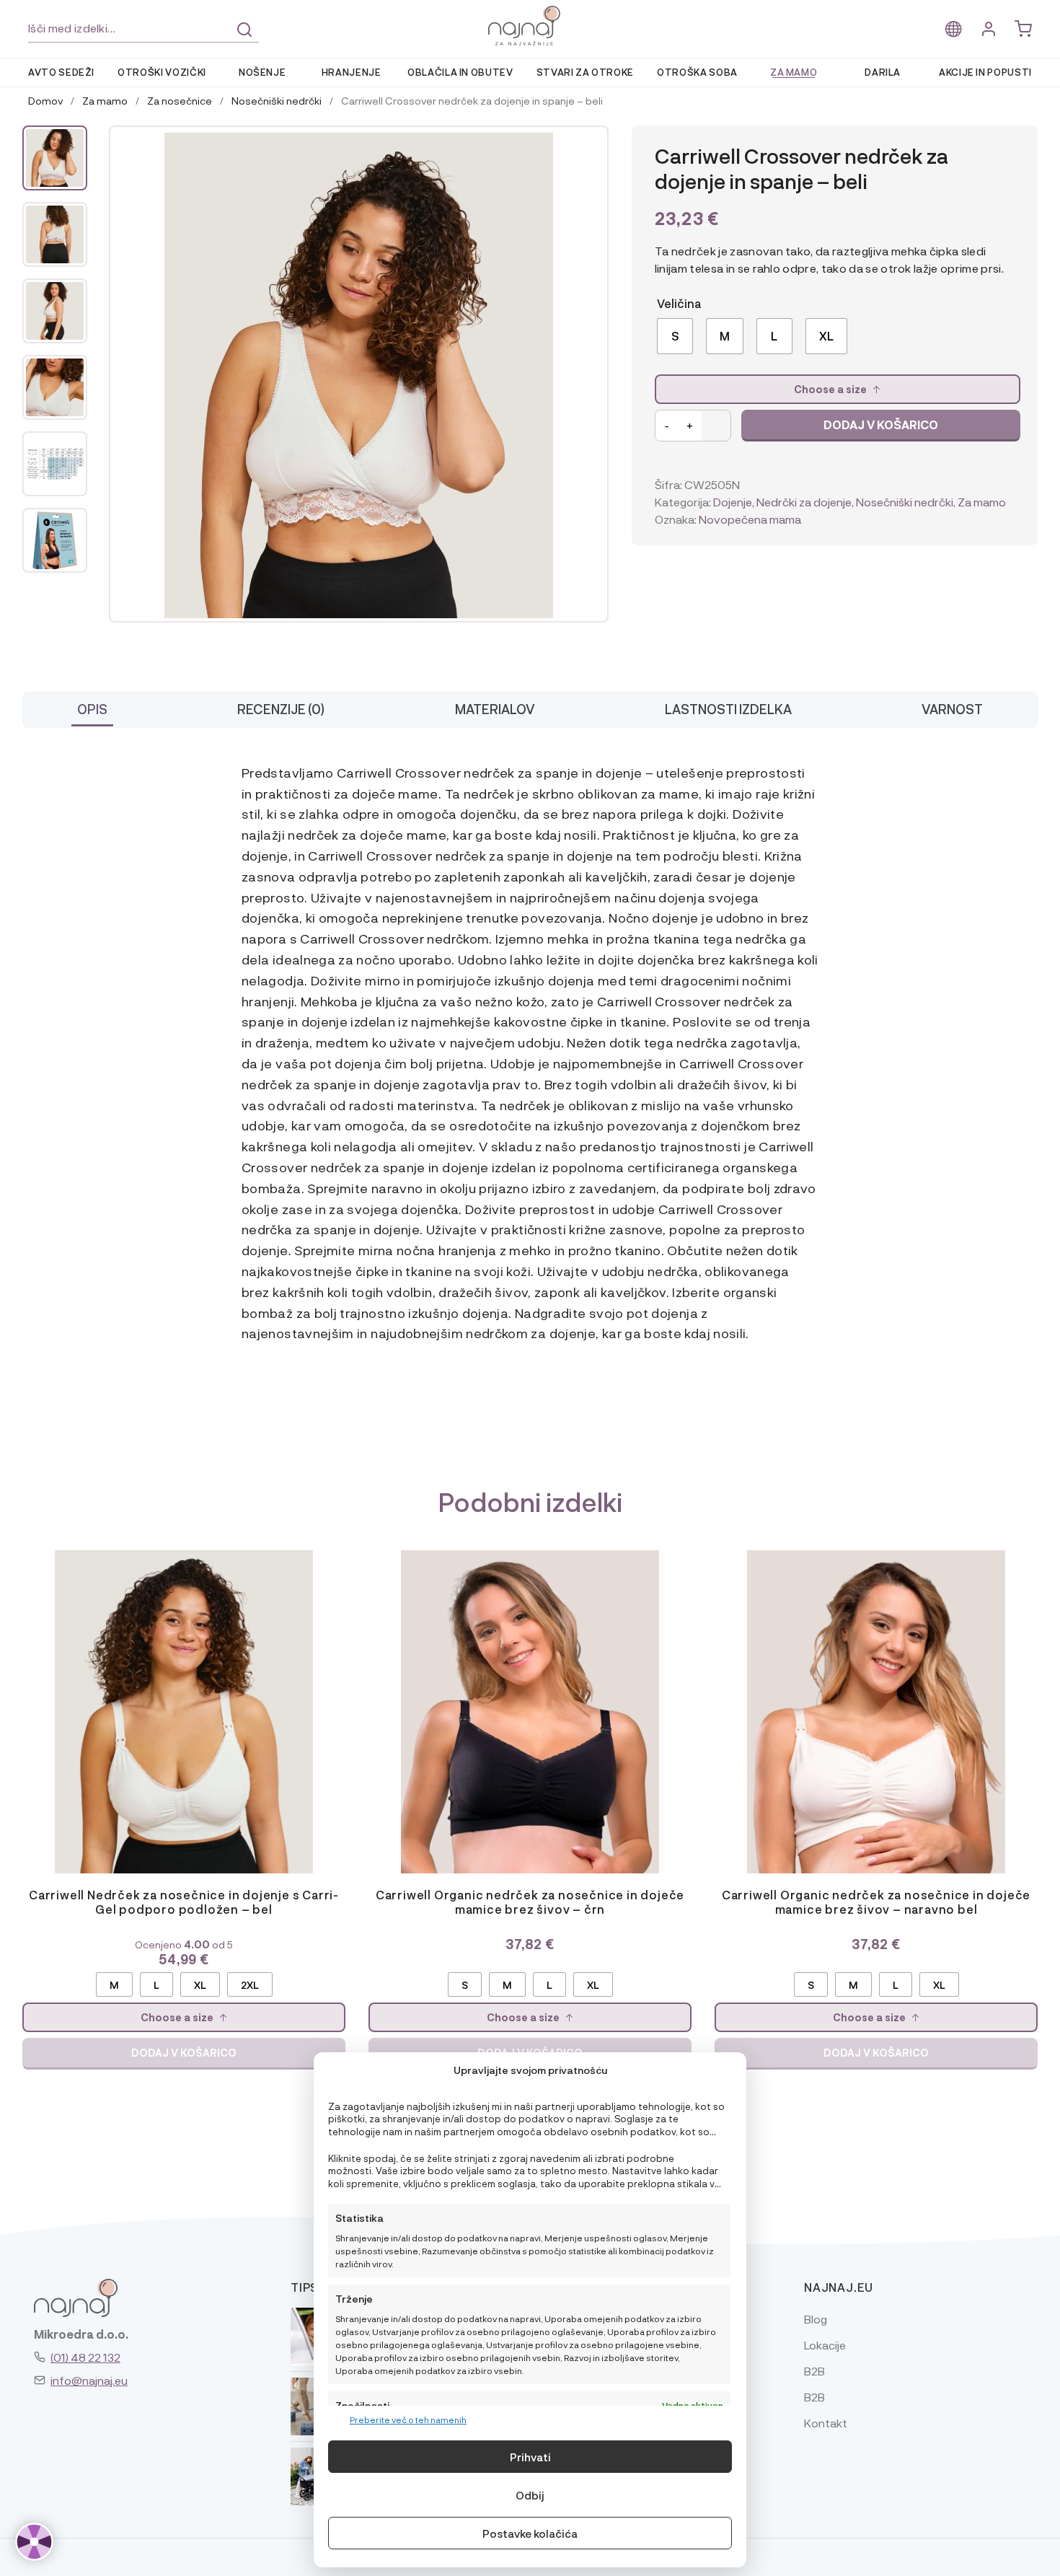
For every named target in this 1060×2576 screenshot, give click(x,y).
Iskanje (244, 30)
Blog (816, 2319)
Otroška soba (697, 72)
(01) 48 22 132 (85, 2357)
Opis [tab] (92, 709)
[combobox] (143, 28)
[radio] (675, 336)
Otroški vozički (162, 72)
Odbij (530, 2495)
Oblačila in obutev (460, 72)
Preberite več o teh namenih (408, 2419)
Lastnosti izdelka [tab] (728, 709)
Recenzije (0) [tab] (281, 709)
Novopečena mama (750, 519)
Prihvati (530, 2457)
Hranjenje (352, 72)
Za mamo (794, 72)
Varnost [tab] (952, 709)
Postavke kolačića (530, 2533)
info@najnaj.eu (89, 2380)
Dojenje (733, 502)
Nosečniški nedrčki (277, 100)
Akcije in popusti (985, 72)
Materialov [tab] (495, 709)
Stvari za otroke (585, 72)
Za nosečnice (180, 100)
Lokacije (825, 2345)
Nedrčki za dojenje (804, 502)
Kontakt (826, 2423)
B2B (814, 2371)
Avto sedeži (61, 72)
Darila (883, 72)
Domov (45, 100)
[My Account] (989, 29)
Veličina (679, 303)
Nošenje (262, 72)
